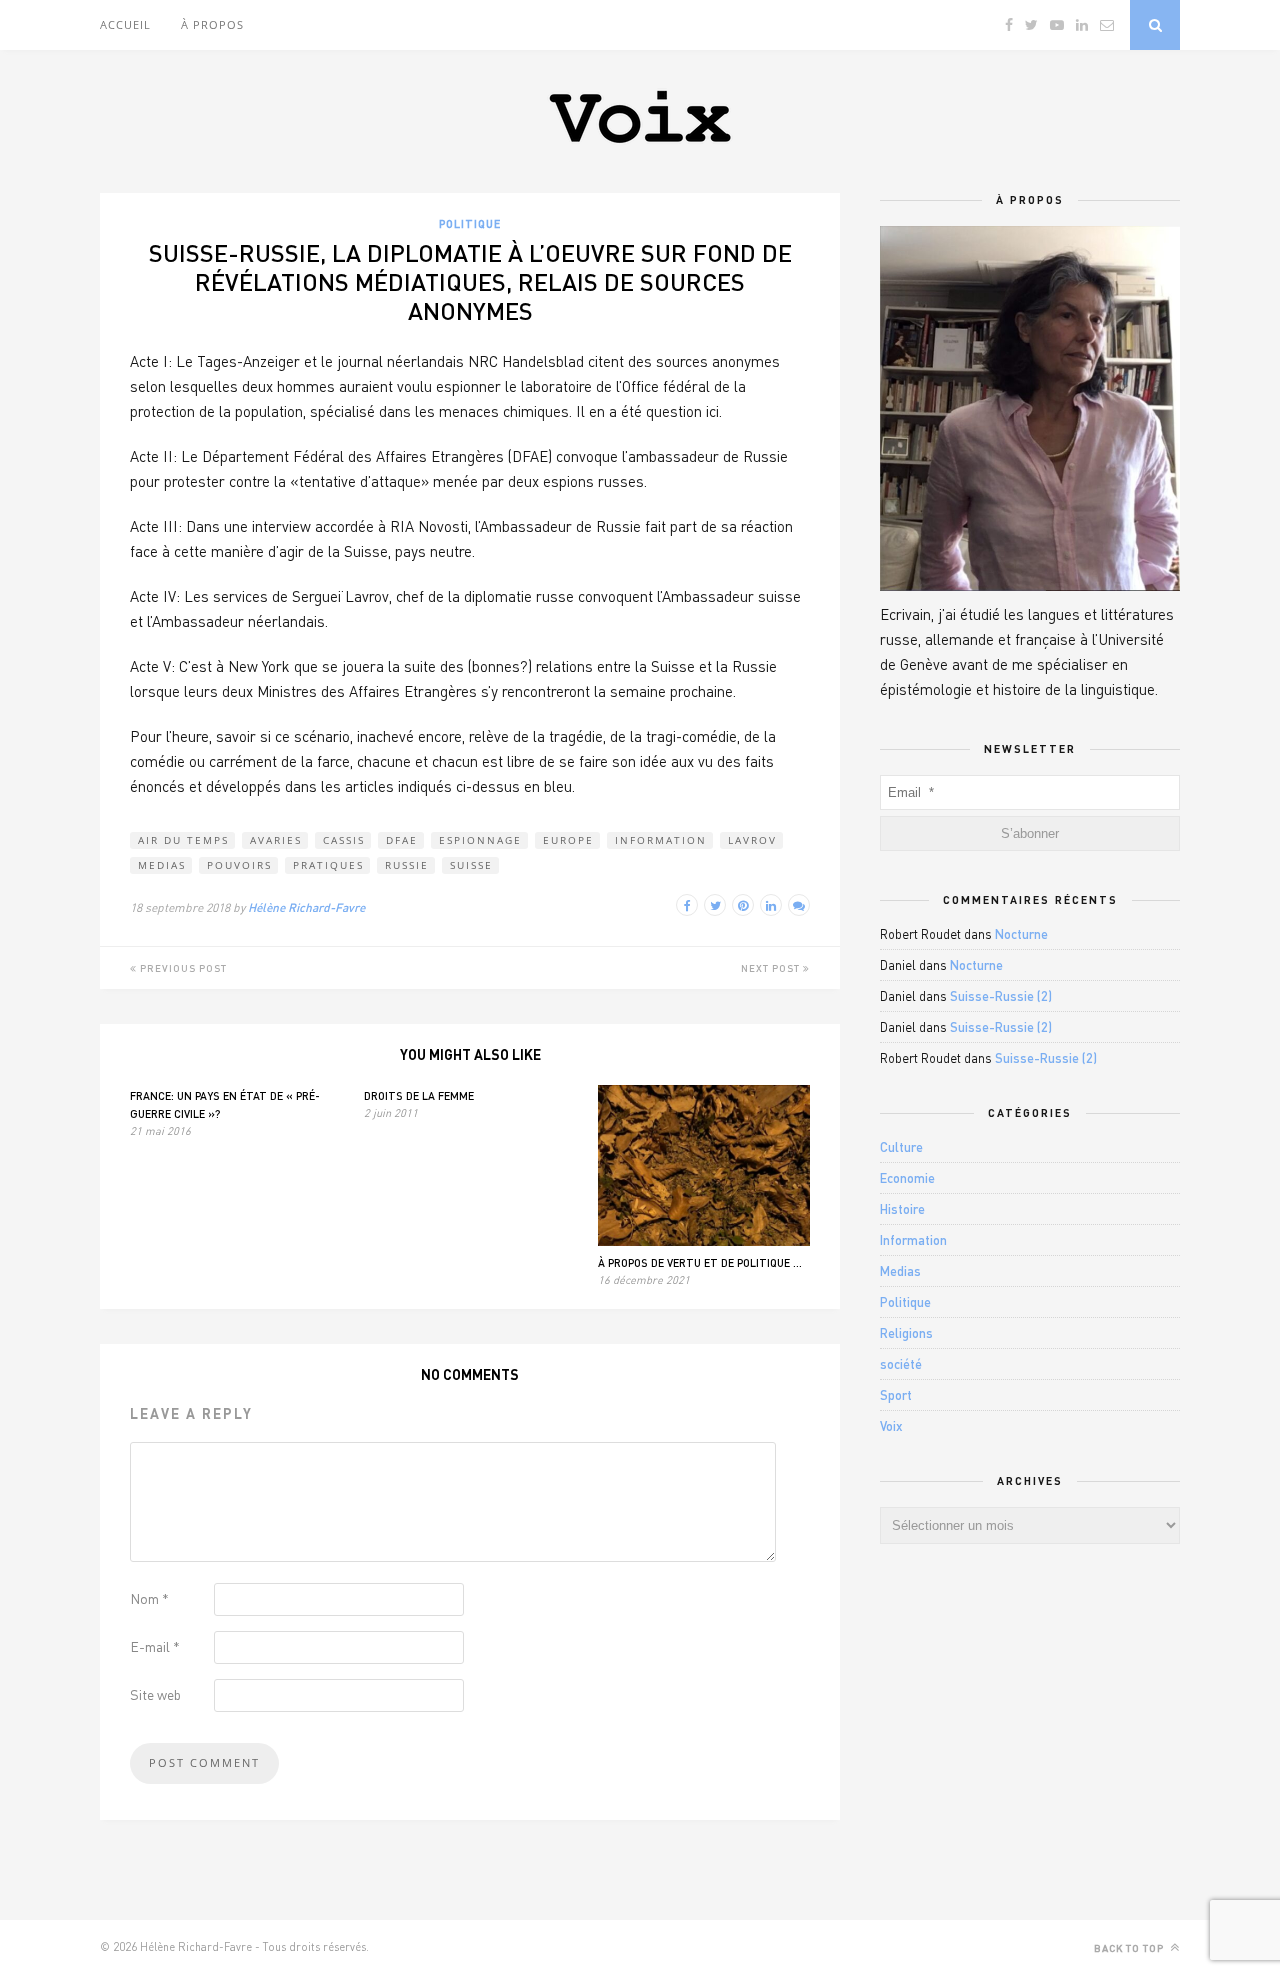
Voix (891, 1426)
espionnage (480, 840)
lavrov (752, 840)
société (901, 1364)
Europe (568, 840)
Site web (155, 1694)
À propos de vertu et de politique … (700, 1262)
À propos (212, 24)
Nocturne (1021, 934)
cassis (344, 840)
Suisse (471, 865)
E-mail (155, 1646)
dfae (402, 840)
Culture (901, 1147)
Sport (896, 1395)
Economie (907, 1178)
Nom (149, 1598)
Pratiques (328, 865)
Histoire (902, 1209)
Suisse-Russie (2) (1001, 996)
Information (661, 840)
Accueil (125, 24)
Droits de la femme (419, 1095)
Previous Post (182, 968)
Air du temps (183, 840)
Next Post (772, 968)
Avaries (276, 840)
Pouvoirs (239, 865)
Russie (407, 865)
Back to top (1130, 1948)
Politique (470, 223)
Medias (162, 865)
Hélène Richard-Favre (306, 907)
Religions (906, 1333)
